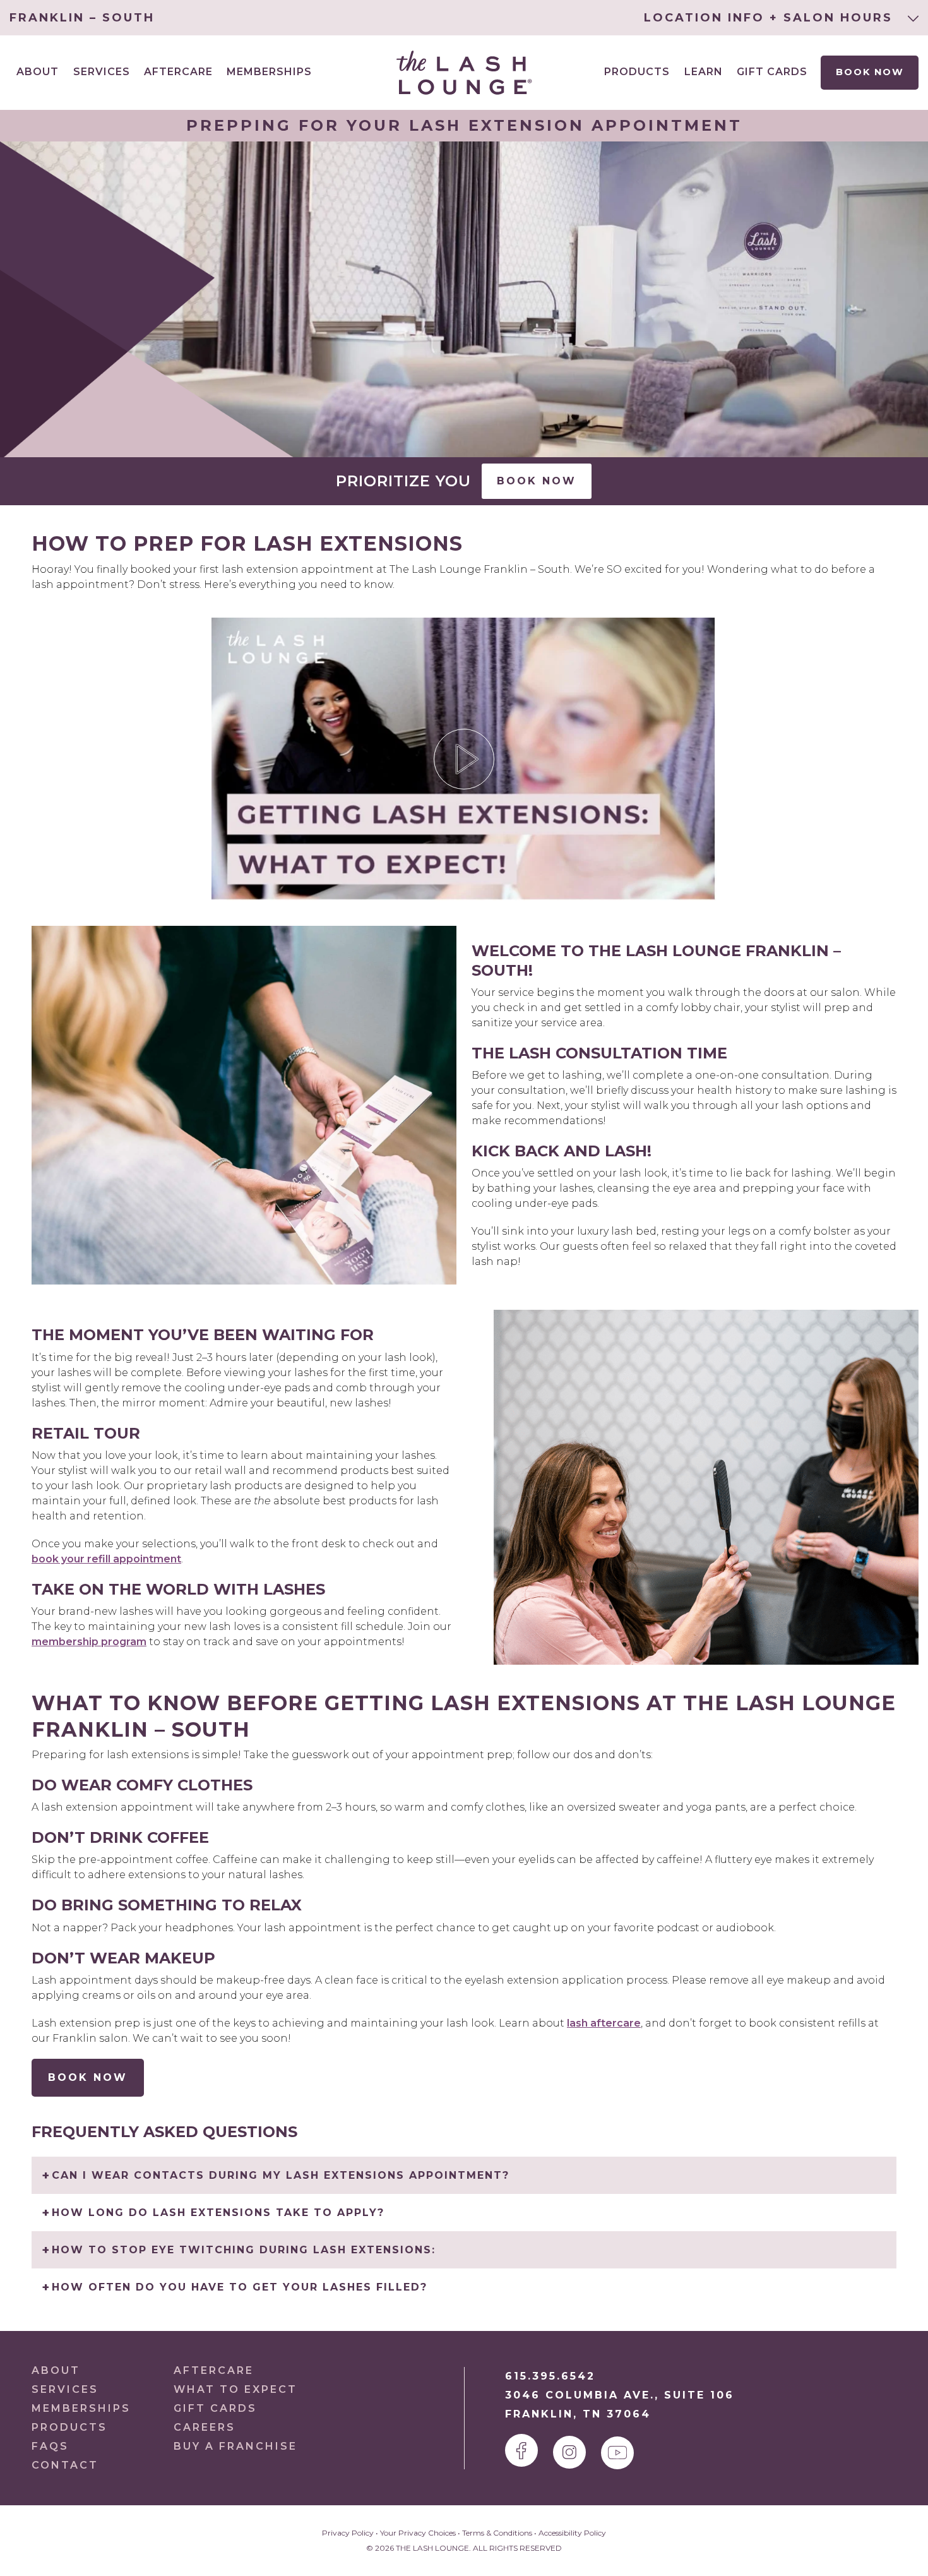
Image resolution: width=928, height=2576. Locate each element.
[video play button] (464, 759)
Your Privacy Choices (418, 2533)
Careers (205, 2427)
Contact (65, 2465)
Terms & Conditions (497, 2533)
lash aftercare (604, 2023)
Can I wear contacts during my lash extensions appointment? (281, 2175)
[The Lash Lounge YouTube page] (617, 2453)
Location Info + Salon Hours (771, 18)
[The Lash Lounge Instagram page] (569, 2452)
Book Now (869, 72)
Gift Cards (772, 72)
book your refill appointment (106, 1559)
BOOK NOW (88, 2077)
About (56, 2370)
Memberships (269, 72)
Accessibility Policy (572, 2533)
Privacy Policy (348, 2533)
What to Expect (235, 2389)
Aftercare (178, 72)
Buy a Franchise (235, 2446)
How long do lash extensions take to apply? (218, 2213)
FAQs (50, 2446)
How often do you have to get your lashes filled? (240, 2287)
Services (65, 2389)
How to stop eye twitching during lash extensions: (244, 2250)
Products (637, 72)
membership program (89, 1642)
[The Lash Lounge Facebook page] (521, 2450)
